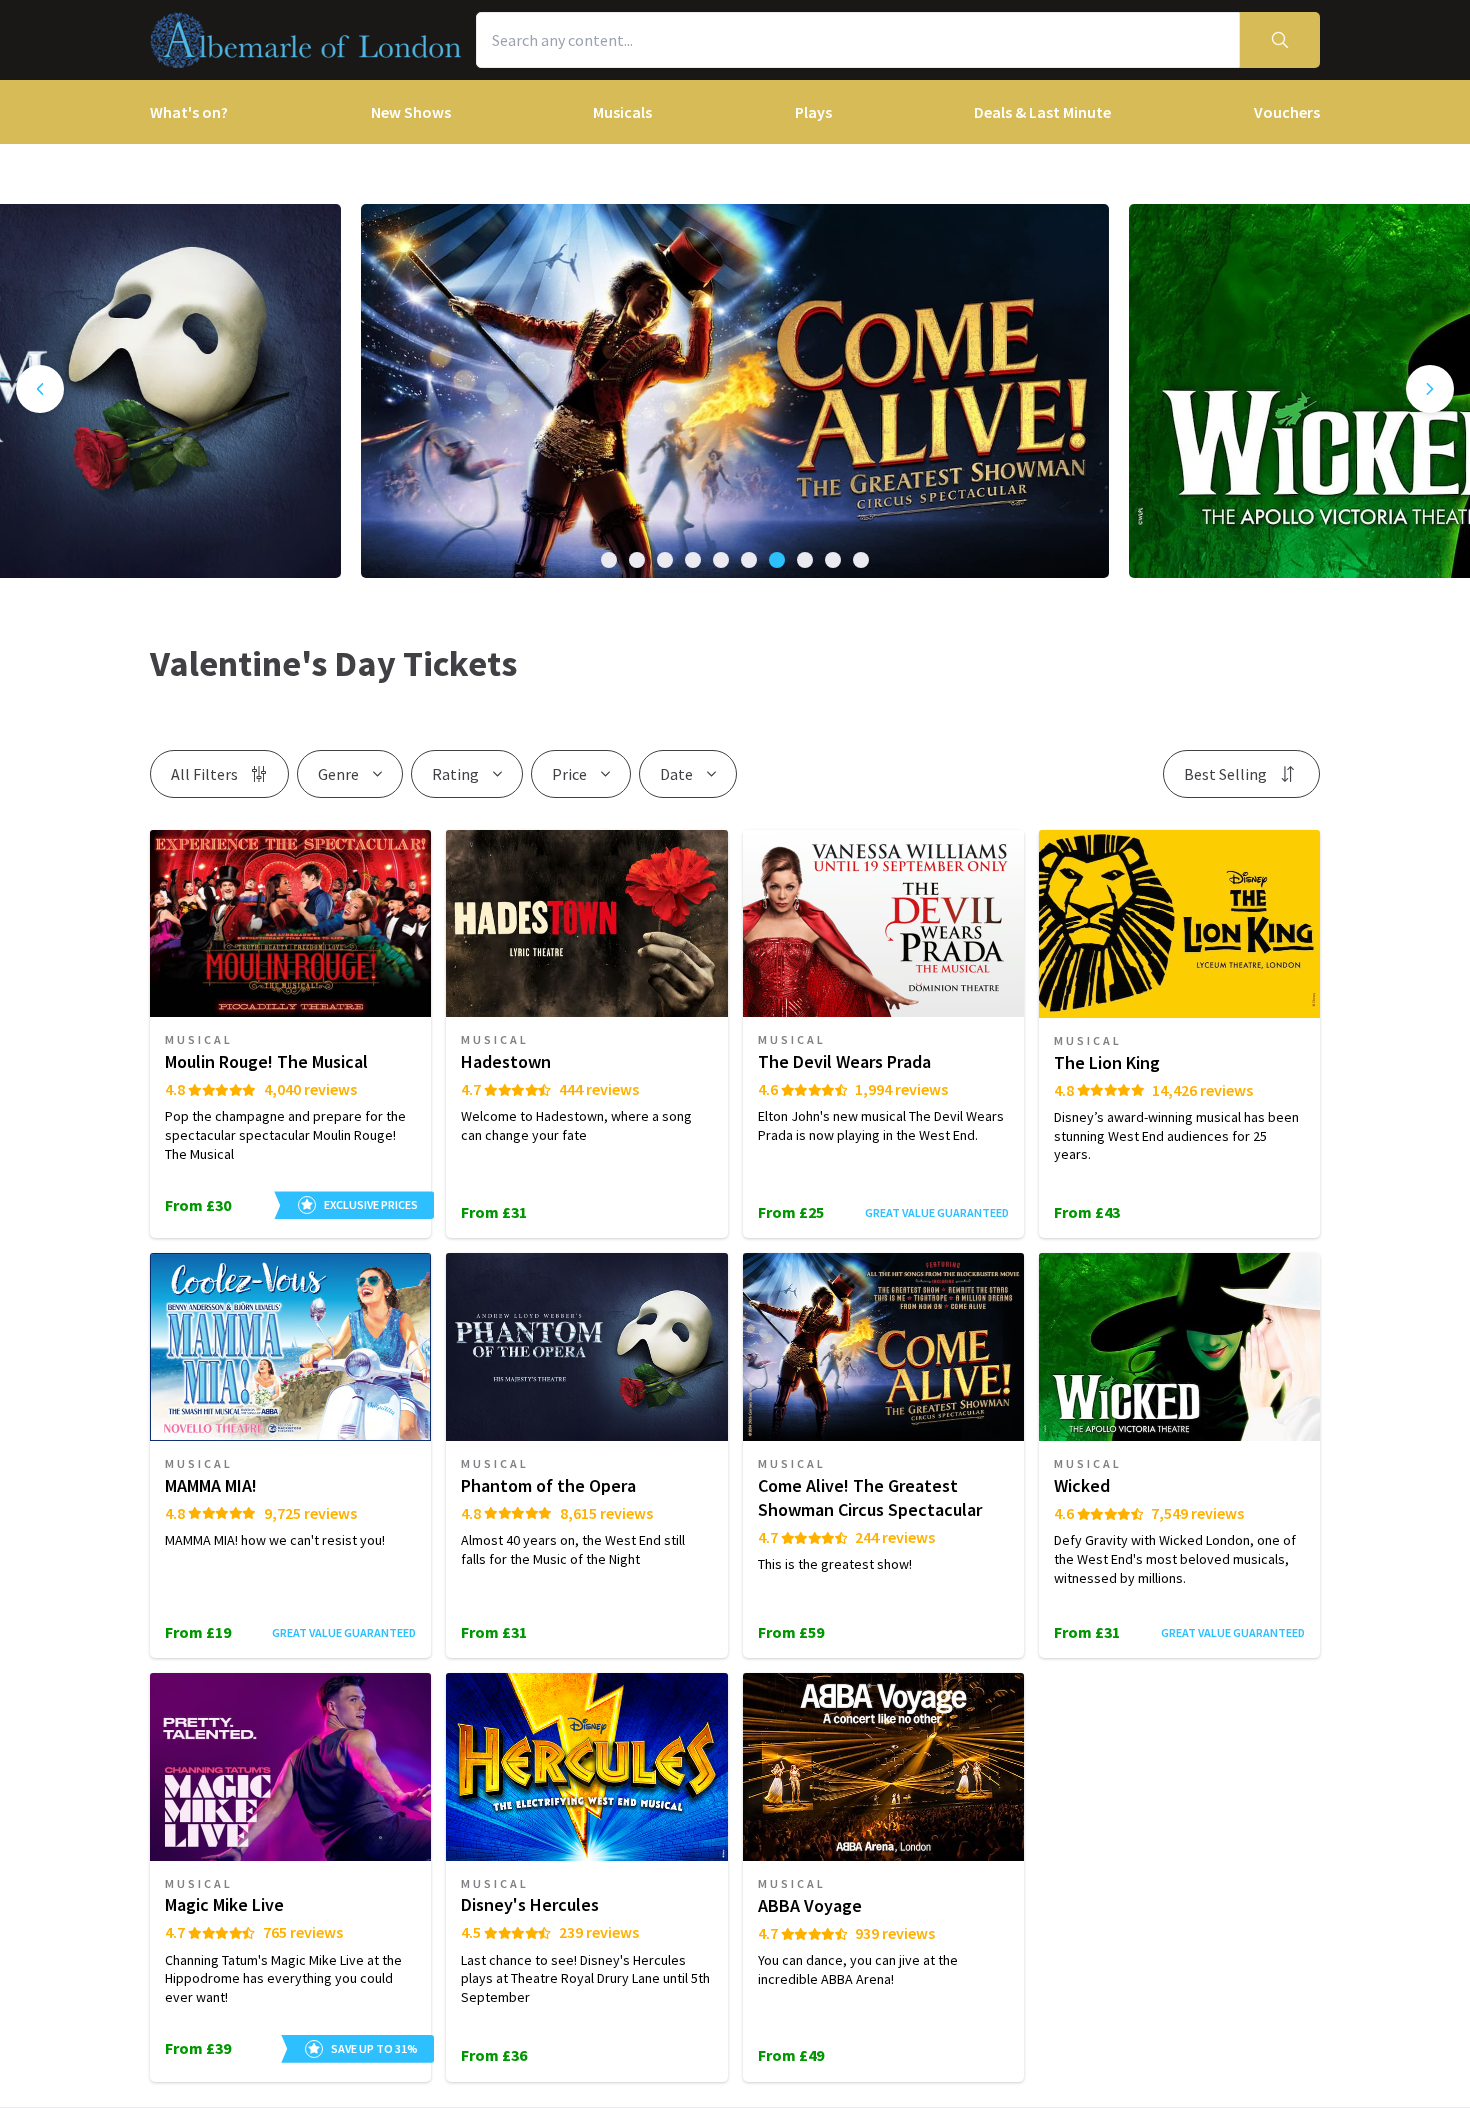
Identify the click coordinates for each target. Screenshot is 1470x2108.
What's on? (189, 112)
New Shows (411, 112)
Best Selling (1225, 774)
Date (676, 774)
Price (569, 774)
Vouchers (1287, 112)
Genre (338, 774)
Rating (455, 774)
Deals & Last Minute (1042, 112)
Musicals (622, 112)
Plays (813, 112)
